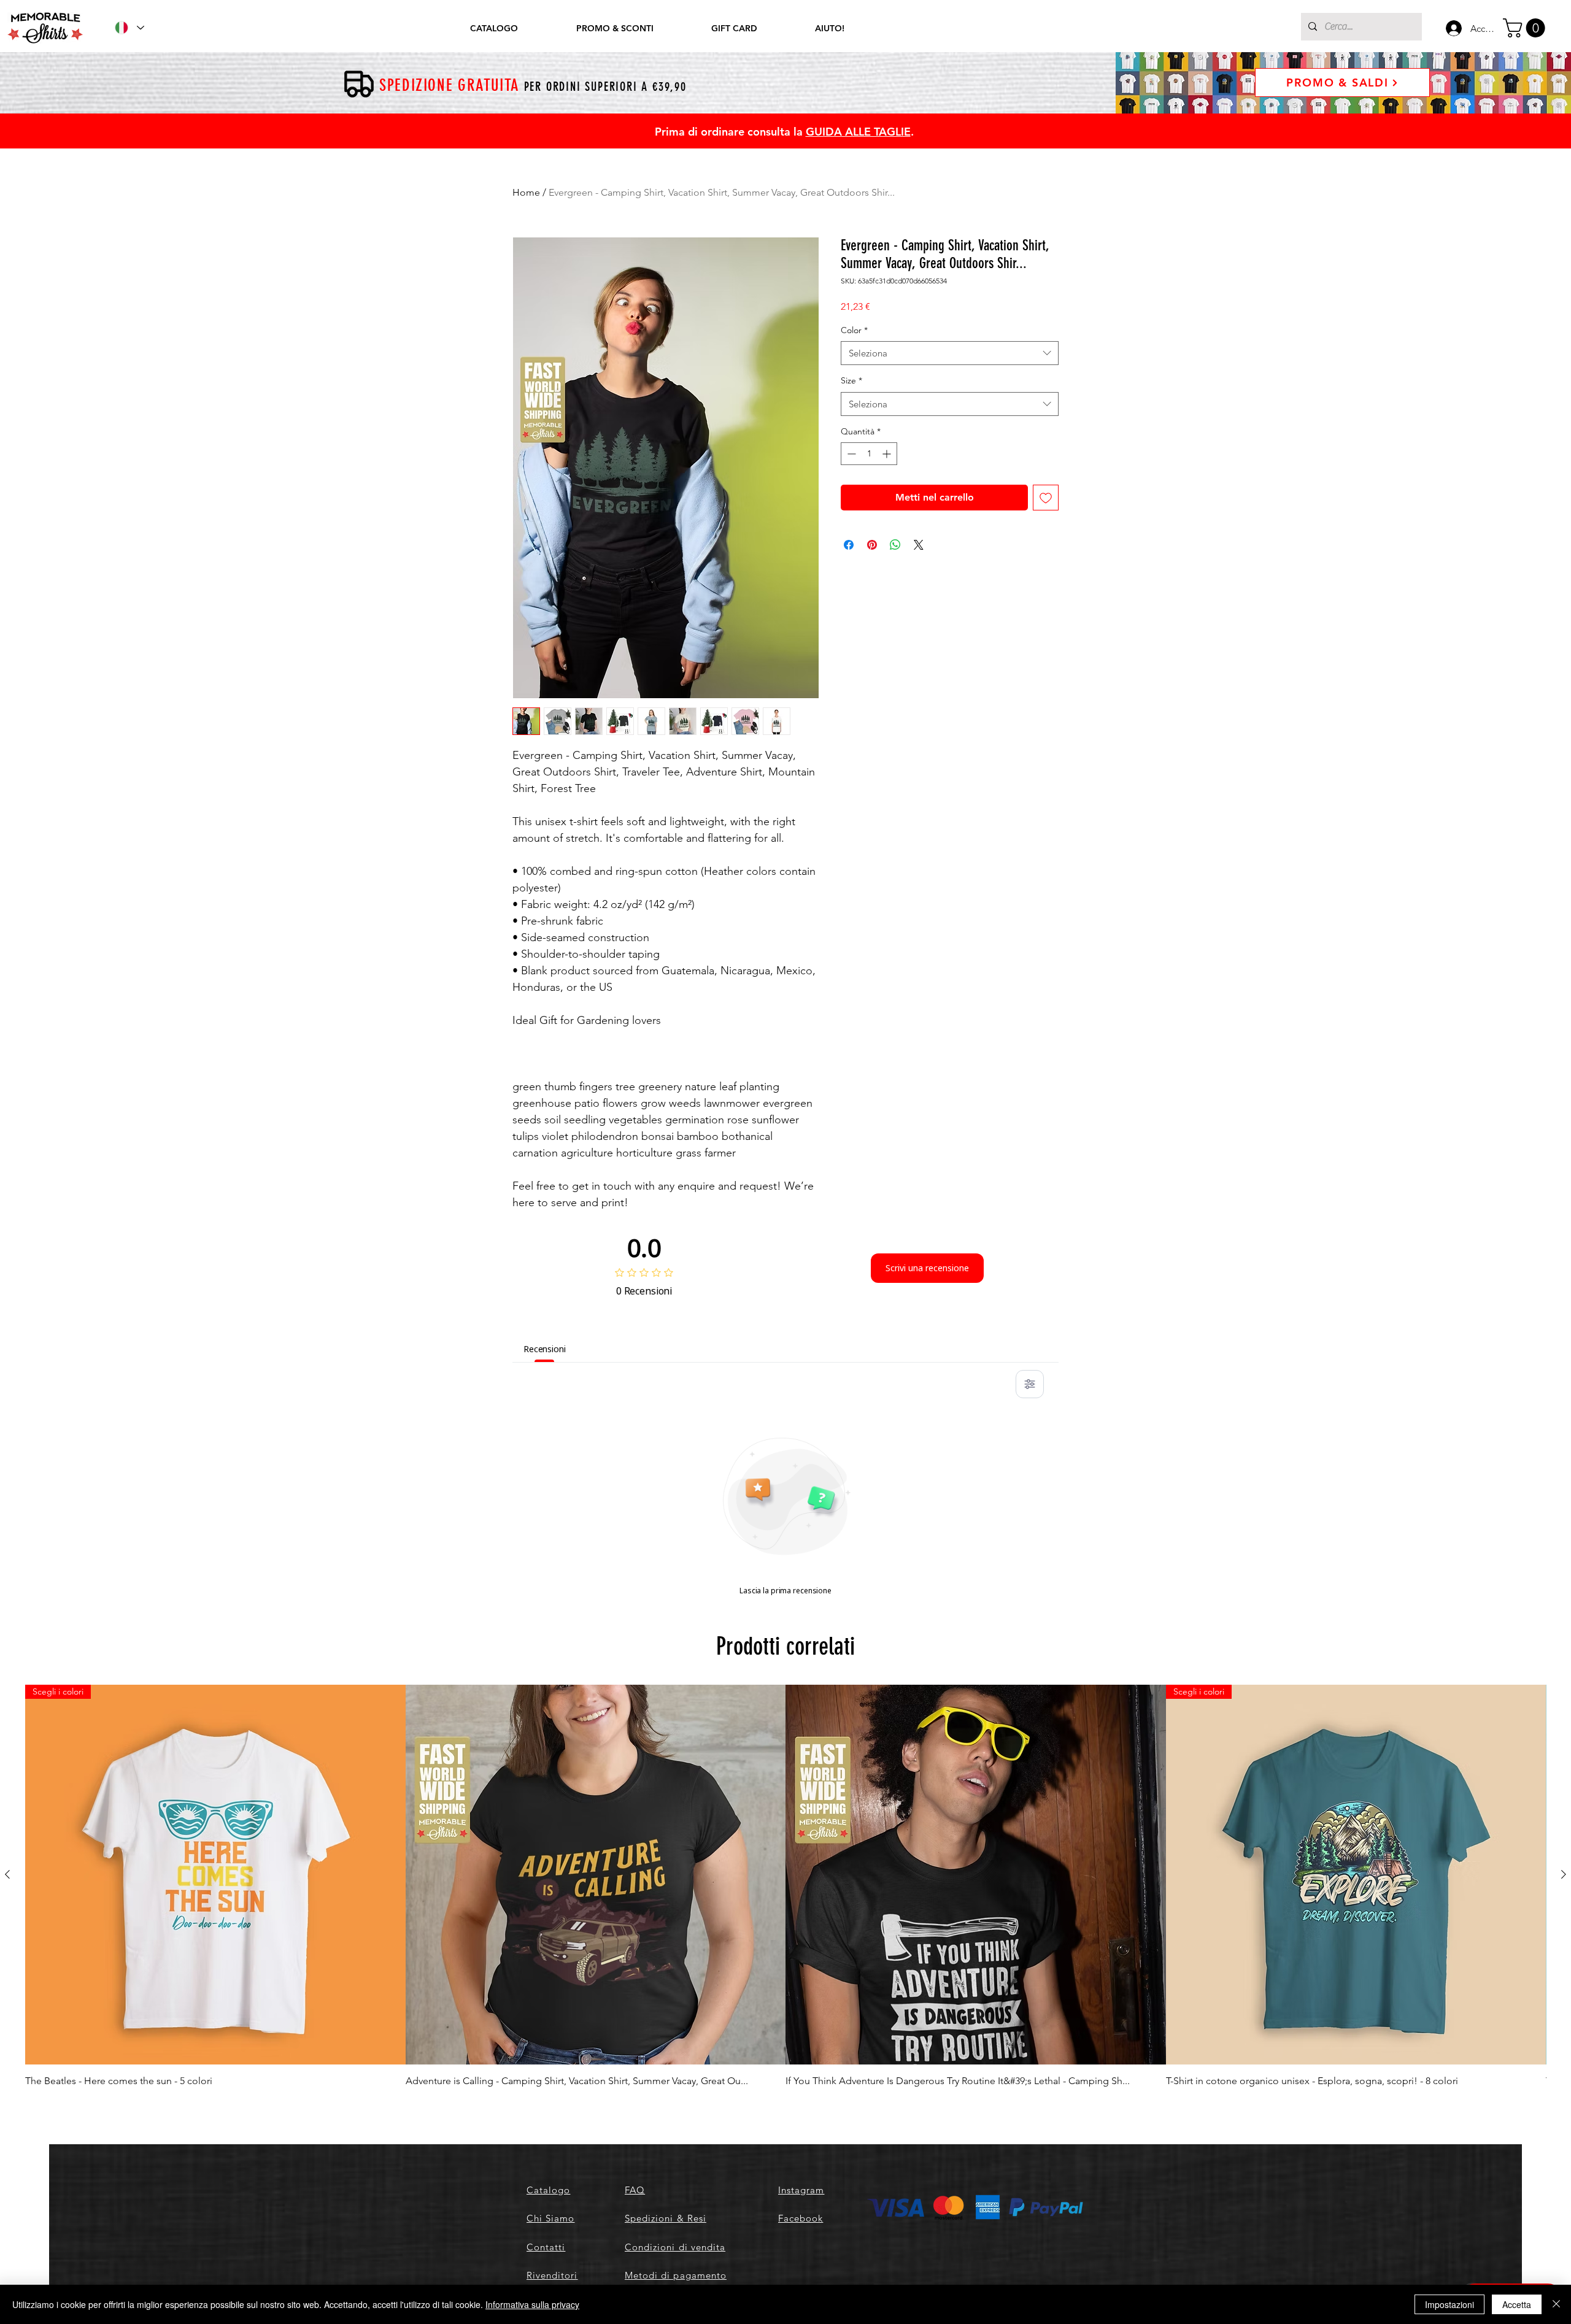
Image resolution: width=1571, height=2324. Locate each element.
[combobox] (950, 353)
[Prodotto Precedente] (7, 1874)
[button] (1526, 28)
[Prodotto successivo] (1564, 1874)
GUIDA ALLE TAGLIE (858, 132)
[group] (785, 1887)
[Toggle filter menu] (1030, 1384)
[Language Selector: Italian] (129, 28)
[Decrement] (850, 454)
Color (854, 330)
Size (851, 380)
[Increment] (888, 454)
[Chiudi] (1556, 2304)
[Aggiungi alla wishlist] (1046, 498)
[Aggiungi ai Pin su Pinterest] (872, 545)
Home (526, 192)
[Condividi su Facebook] (849, 545)
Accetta (1517, 2304)
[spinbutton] (869, 454)
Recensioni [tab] (545, 1349)
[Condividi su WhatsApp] (895, 545)
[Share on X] (919, 545)
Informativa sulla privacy (532, 2304)
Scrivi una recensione (927, 1268)
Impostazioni (1449, 2304)
